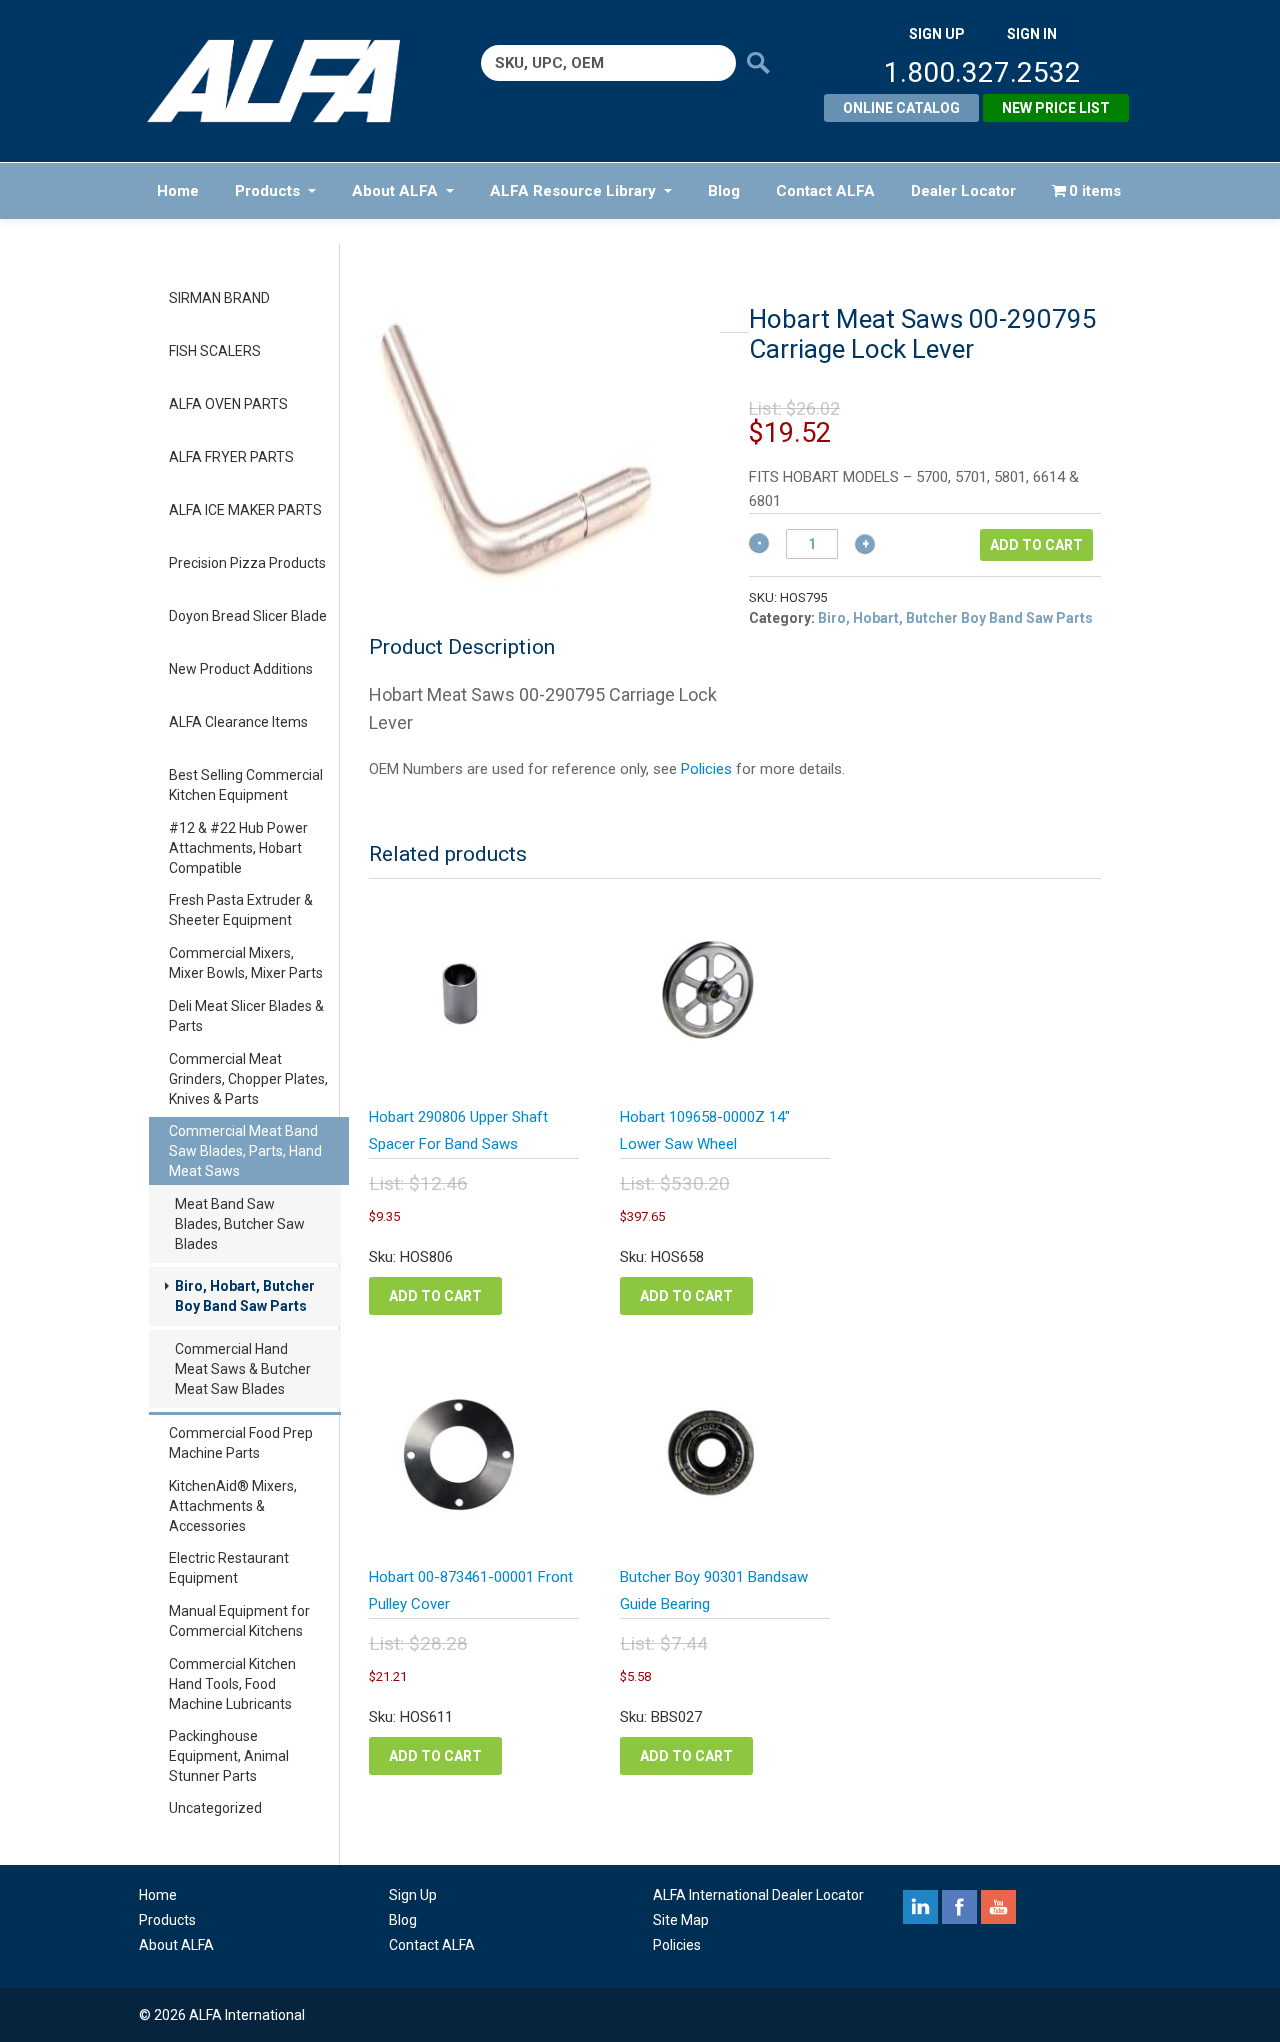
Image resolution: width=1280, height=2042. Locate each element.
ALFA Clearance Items (238, 722)
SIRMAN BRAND (219, 298)
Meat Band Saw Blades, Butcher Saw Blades (240, 1224)
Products (267, 191)
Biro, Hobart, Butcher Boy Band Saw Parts (245, 1296)
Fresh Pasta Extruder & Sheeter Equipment (241, 910)
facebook (959, 1907)
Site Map (681, 1920)
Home (178, 191)
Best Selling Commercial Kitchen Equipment (246, 785)
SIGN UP (937, 34)
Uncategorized (215, 1808)
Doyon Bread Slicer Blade (248, 616)
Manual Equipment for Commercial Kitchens (239, 1621)
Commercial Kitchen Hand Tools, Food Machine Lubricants (232, 1684)
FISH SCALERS (215, 351)
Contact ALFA (825, 191)
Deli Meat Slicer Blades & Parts (246, 1016)
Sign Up (413, 1895)
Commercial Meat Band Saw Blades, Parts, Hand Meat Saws (245, 1151)
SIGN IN (1032, 34)
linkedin (920, 1907)
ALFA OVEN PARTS (228, 404)
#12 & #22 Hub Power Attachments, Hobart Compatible (238, 848)
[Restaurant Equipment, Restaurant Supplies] (287, 81)
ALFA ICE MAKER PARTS (245, 510)
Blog (724, 191)
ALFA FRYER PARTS (231, 457)
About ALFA (395, 191)
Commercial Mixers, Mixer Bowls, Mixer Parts (246, 963)
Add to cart (1036, 545)
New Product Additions (241, 669)
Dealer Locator (963, 191)
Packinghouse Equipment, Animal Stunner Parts (229, 1756)
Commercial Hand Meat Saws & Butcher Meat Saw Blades (243, 1369)
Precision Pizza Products (247, 563)
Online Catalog (901, 108)
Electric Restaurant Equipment (229, 1568)
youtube (998, 1907)
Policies (706, 769)
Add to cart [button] (435, 1296)
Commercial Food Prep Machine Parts (241, 1443)
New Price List (1056, 108)
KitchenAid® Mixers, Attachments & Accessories (233, 1506)
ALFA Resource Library (573, 191)
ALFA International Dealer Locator (758, 1895)
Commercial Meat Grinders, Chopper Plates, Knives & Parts (248, 1079)
